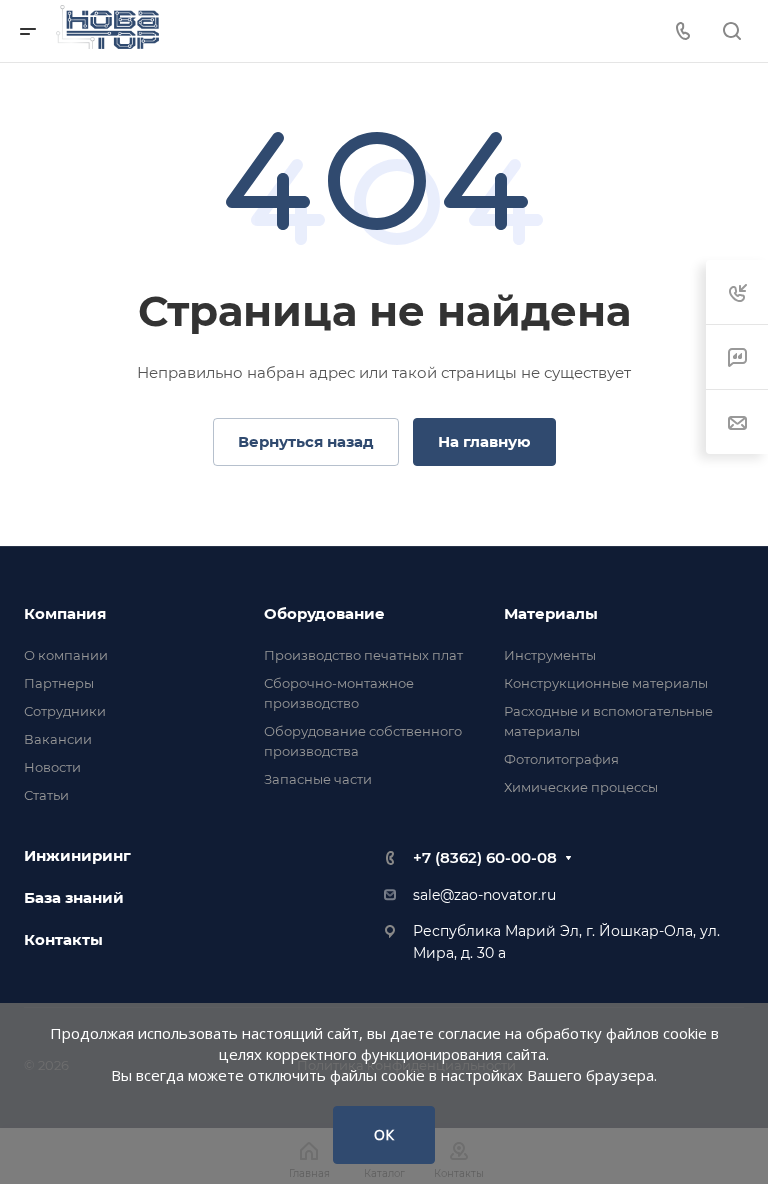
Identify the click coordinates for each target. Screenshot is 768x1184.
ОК (384, 1134)
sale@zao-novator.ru (484, 895)
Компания (65, 613)
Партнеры (59, 683)
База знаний (74, 897)
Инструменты (550, 655)
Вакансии (58, 739)
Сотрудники (65, 711)
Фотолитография (561, 759)
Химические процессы (581, 787)
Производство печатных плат (363, 655)
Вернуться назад (306, 441)
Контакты (63, 939)
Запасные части (318, 779)
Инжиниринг (77, 855)
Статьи (46, 795)
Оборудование (324, 613)
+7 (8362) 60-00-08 (485, 857)
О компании (66, 655)
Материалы (551, 613)
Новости (52, 767)
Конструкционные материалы (606, 683)
